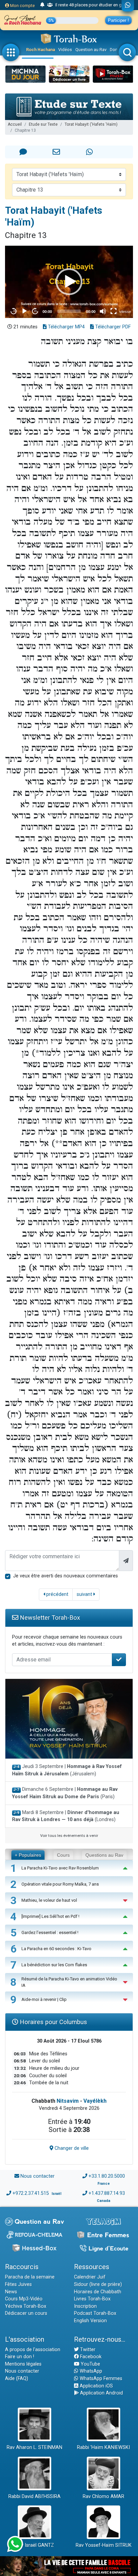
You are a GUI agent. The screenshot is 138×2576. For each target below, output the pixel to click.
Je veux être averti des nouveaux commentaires (65, 1576)
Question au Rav (91, 50)
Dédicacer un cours (26, 2313)
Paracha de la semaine (30, 2277)
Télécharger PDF (112, 327)
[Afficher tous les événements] (42, 5)
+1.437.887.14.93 (107, 2193)
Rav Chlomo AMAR (103, 2497)
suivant (85, 1594)
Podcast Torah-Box (95, 2313)
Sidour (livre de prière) (98, 2284)
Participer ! (118, 20)
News (11, 2292)
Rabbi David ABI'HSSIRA (34, 2497)
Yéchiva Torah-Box (26, 2306)
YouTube (90, 2364)
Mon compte (22, 6)
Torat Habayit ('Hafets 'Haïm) (91, 124)
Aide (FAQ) (17, 2379)
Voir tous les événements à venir (69, 1836)
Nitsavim (68, 2101)
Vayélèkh (95, 2101)
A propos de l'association (33, 2350)
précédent (57, 1594)
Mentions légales (23, 2364)
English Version (90, 2321)
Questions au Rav (104, 1855)
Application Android (101, 2393)
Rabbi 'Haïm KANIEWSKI (103, 2447)
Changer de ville (71, 2148)
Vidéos (65, 50)
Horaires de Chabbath (98, 2292)
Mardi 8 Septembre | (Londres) (66, 1816)
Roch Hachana (41, 50)
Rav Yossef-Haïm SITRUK (104, 2545)
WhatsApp (90, 2371)
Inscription (85, 2306)
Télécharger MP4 (66, 327)
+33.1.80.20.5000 (107, 2176)
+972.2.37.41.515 (31, 2193)
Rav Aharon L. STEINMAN (34, 2447)
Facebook (90, 2357)
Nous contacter (38, 2176)
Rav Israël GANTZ (35, 2545)
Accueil (15, 124)
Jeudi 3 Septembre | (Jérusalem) (67, 1770)
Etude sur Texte (43, 124)
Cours (63, 1855)
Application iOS (96, 2386)
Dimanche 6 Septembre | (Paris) (65, 1793)
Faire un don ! (20, 2357)
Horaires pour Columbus (53, 2022)
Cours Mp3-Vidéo (24, 2299)
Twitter (87, 2350)
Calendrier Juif (90, 2277)
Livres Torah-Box (92, 2299)
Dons (115, 50)
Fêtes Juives (18, 2284)
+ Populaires (28, 1855)
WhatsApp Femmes (100, 2379)
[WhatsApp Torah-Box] (128, 6)
